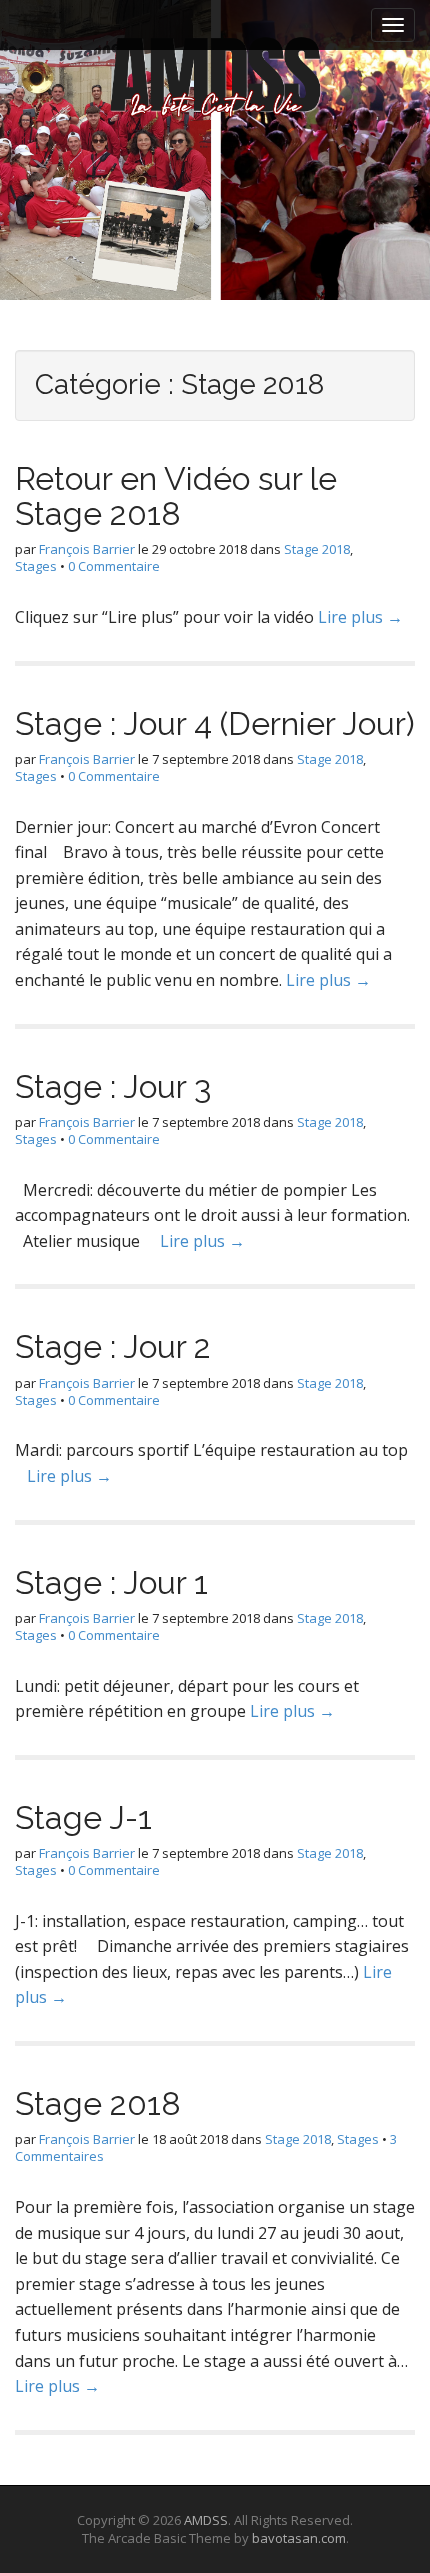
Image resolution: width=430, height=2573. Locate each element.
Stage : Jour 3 (113, 1086)
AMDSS (206, 2520)
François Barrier (87, 549)
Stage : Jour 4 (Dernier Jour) (215, 723)
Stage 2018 (317, 549)
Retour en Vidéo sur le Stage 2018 (176, 496)
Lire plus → (360, 617)
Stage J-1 (83, 1817)
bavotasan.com (299, 2538)
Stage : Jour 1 (111, 1582)
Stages (36, 566)
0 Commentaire (114, 566)
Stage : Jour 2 (113, 1346)
